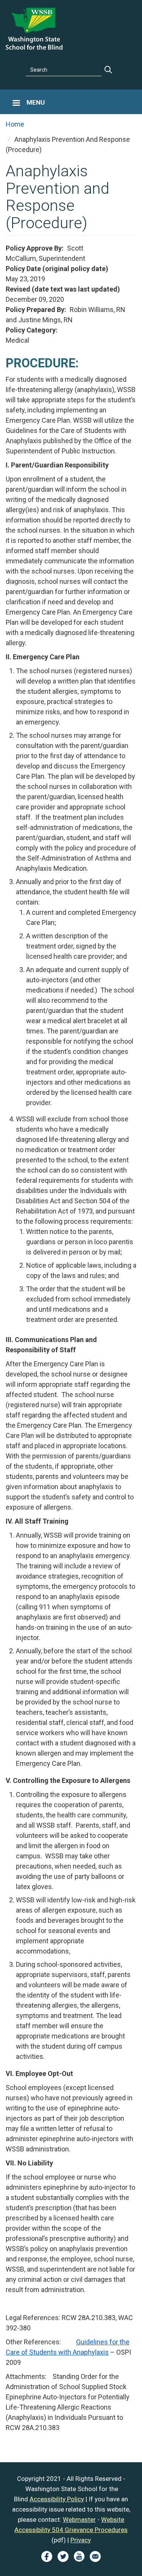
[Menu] (16, 104)
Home (15, 124)
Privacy (81, 2540)
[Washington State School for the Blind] (34, 28)
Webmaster (79, 2520)
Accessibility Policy (57, 2499)
